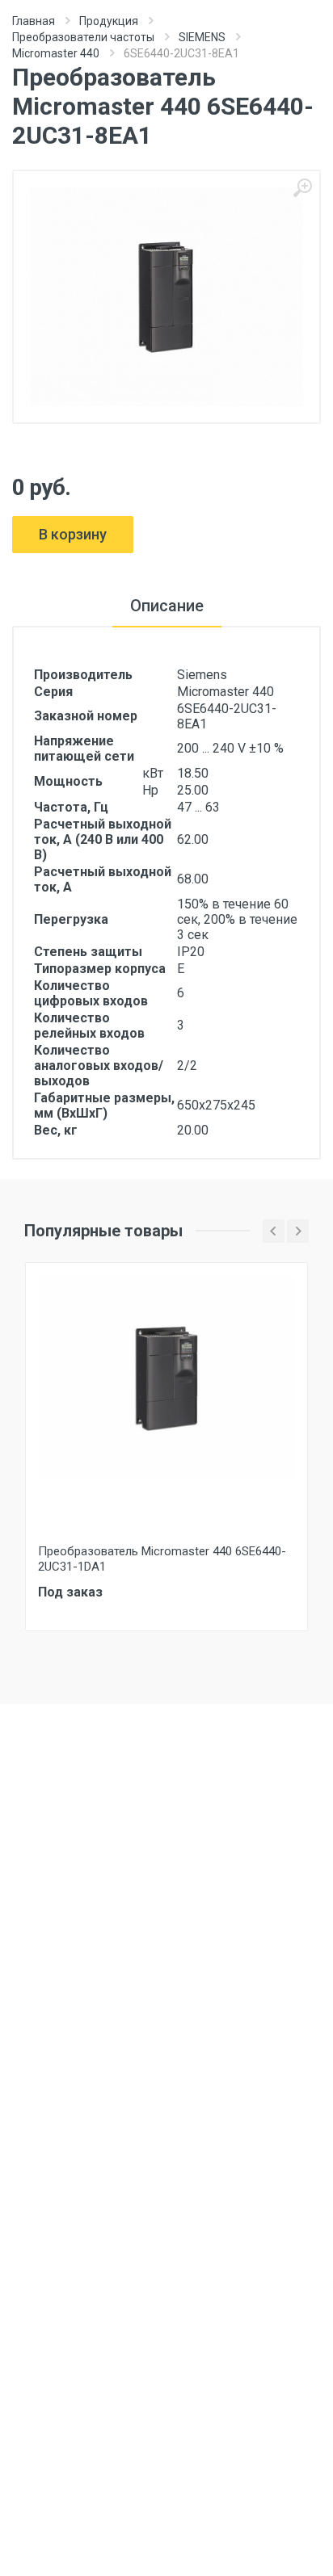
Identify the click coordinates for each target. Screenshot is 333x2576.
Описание (167, 606)
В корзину (73, 534)
